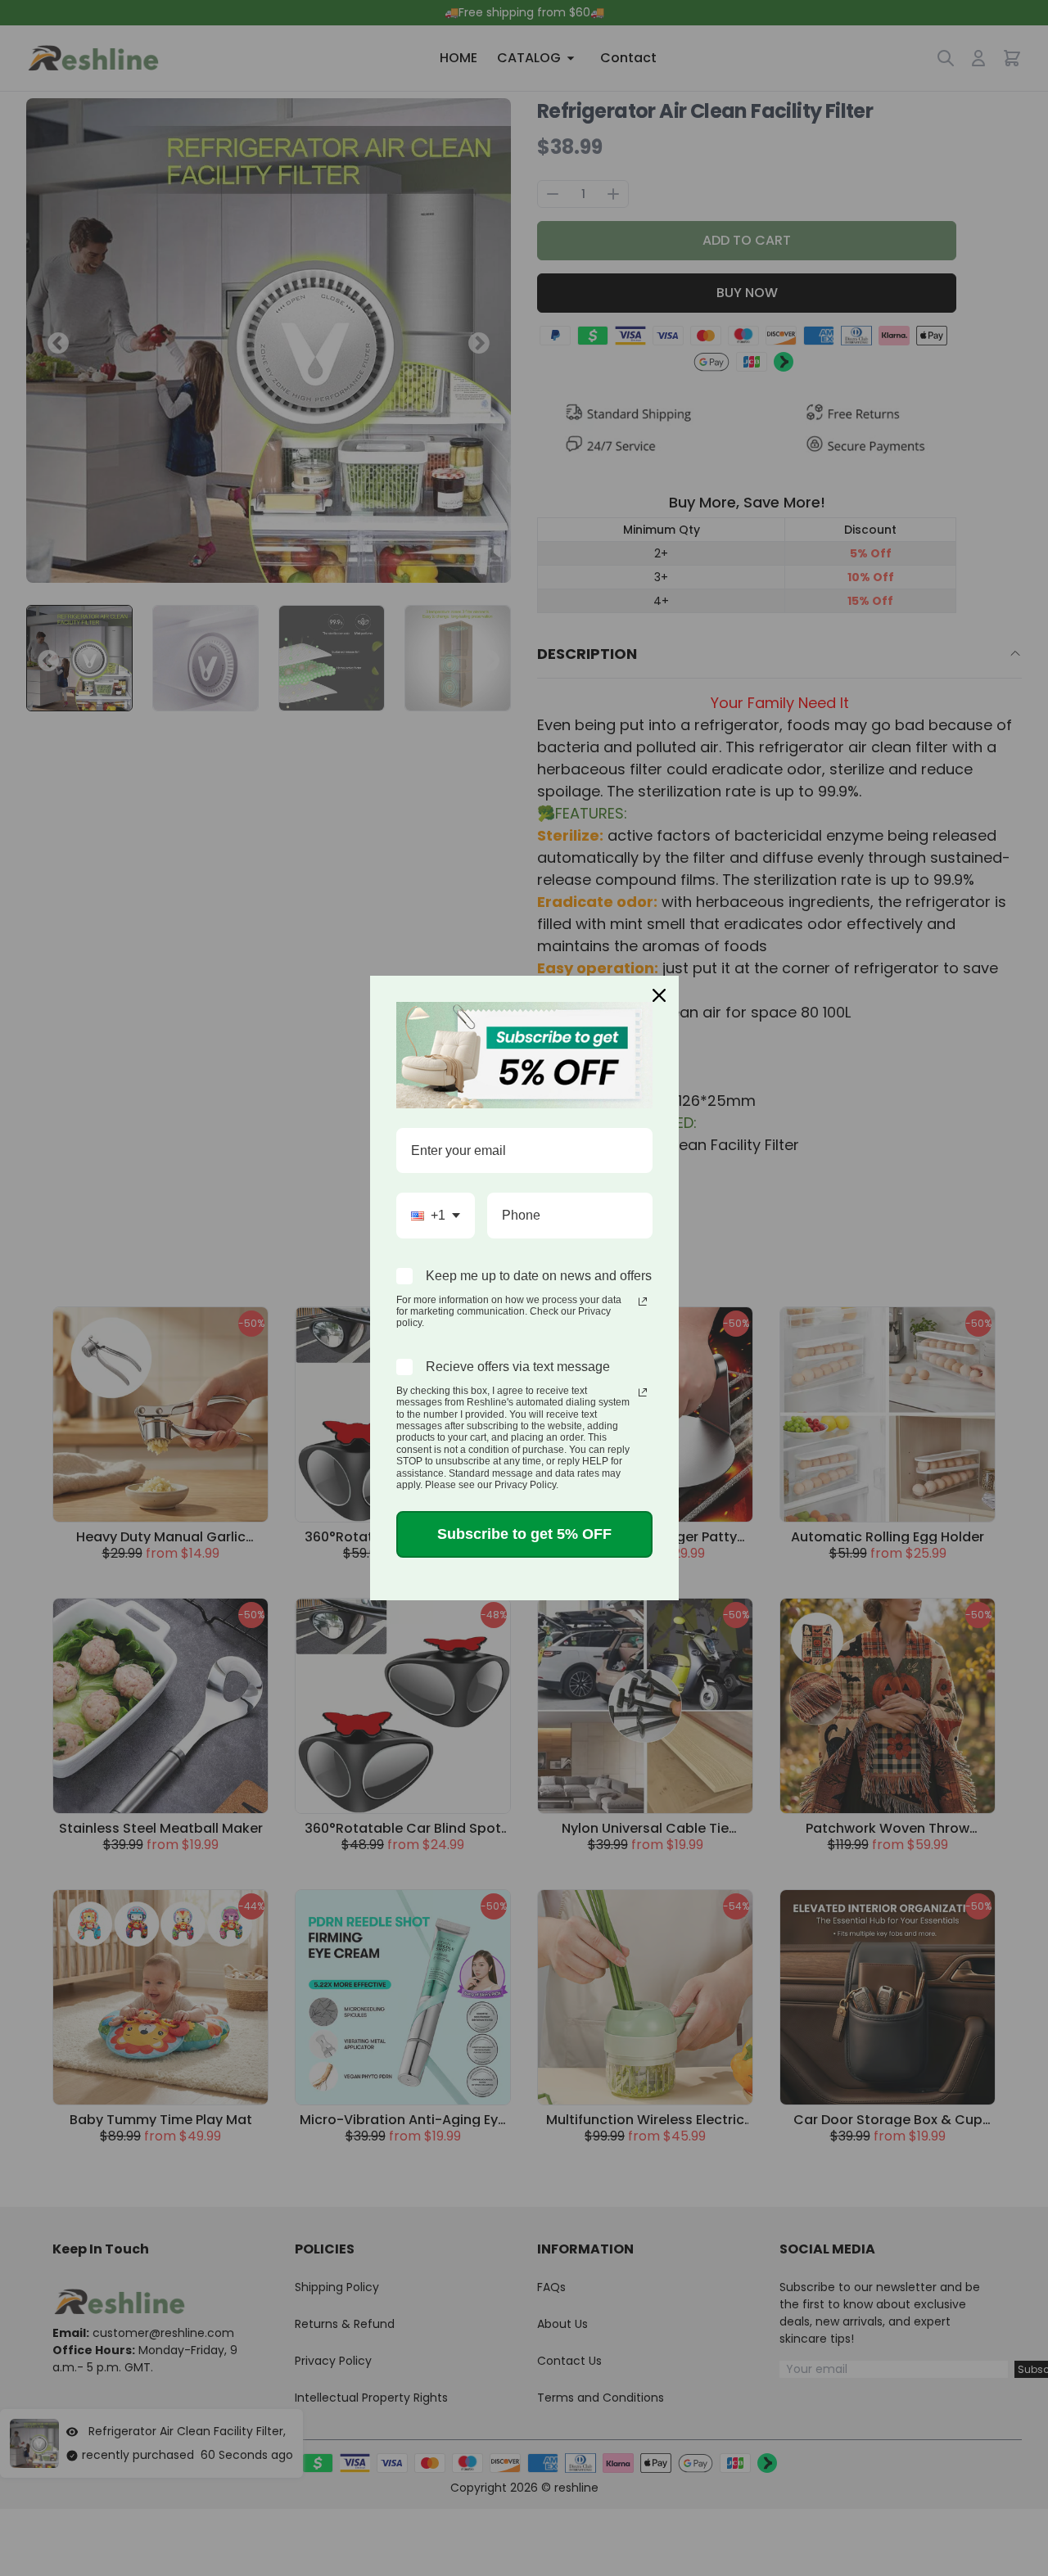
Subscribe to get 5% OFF (524, 1534)
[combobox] (436, 1215)
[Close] (659, 995)
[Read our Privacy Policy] (643, 1302)
